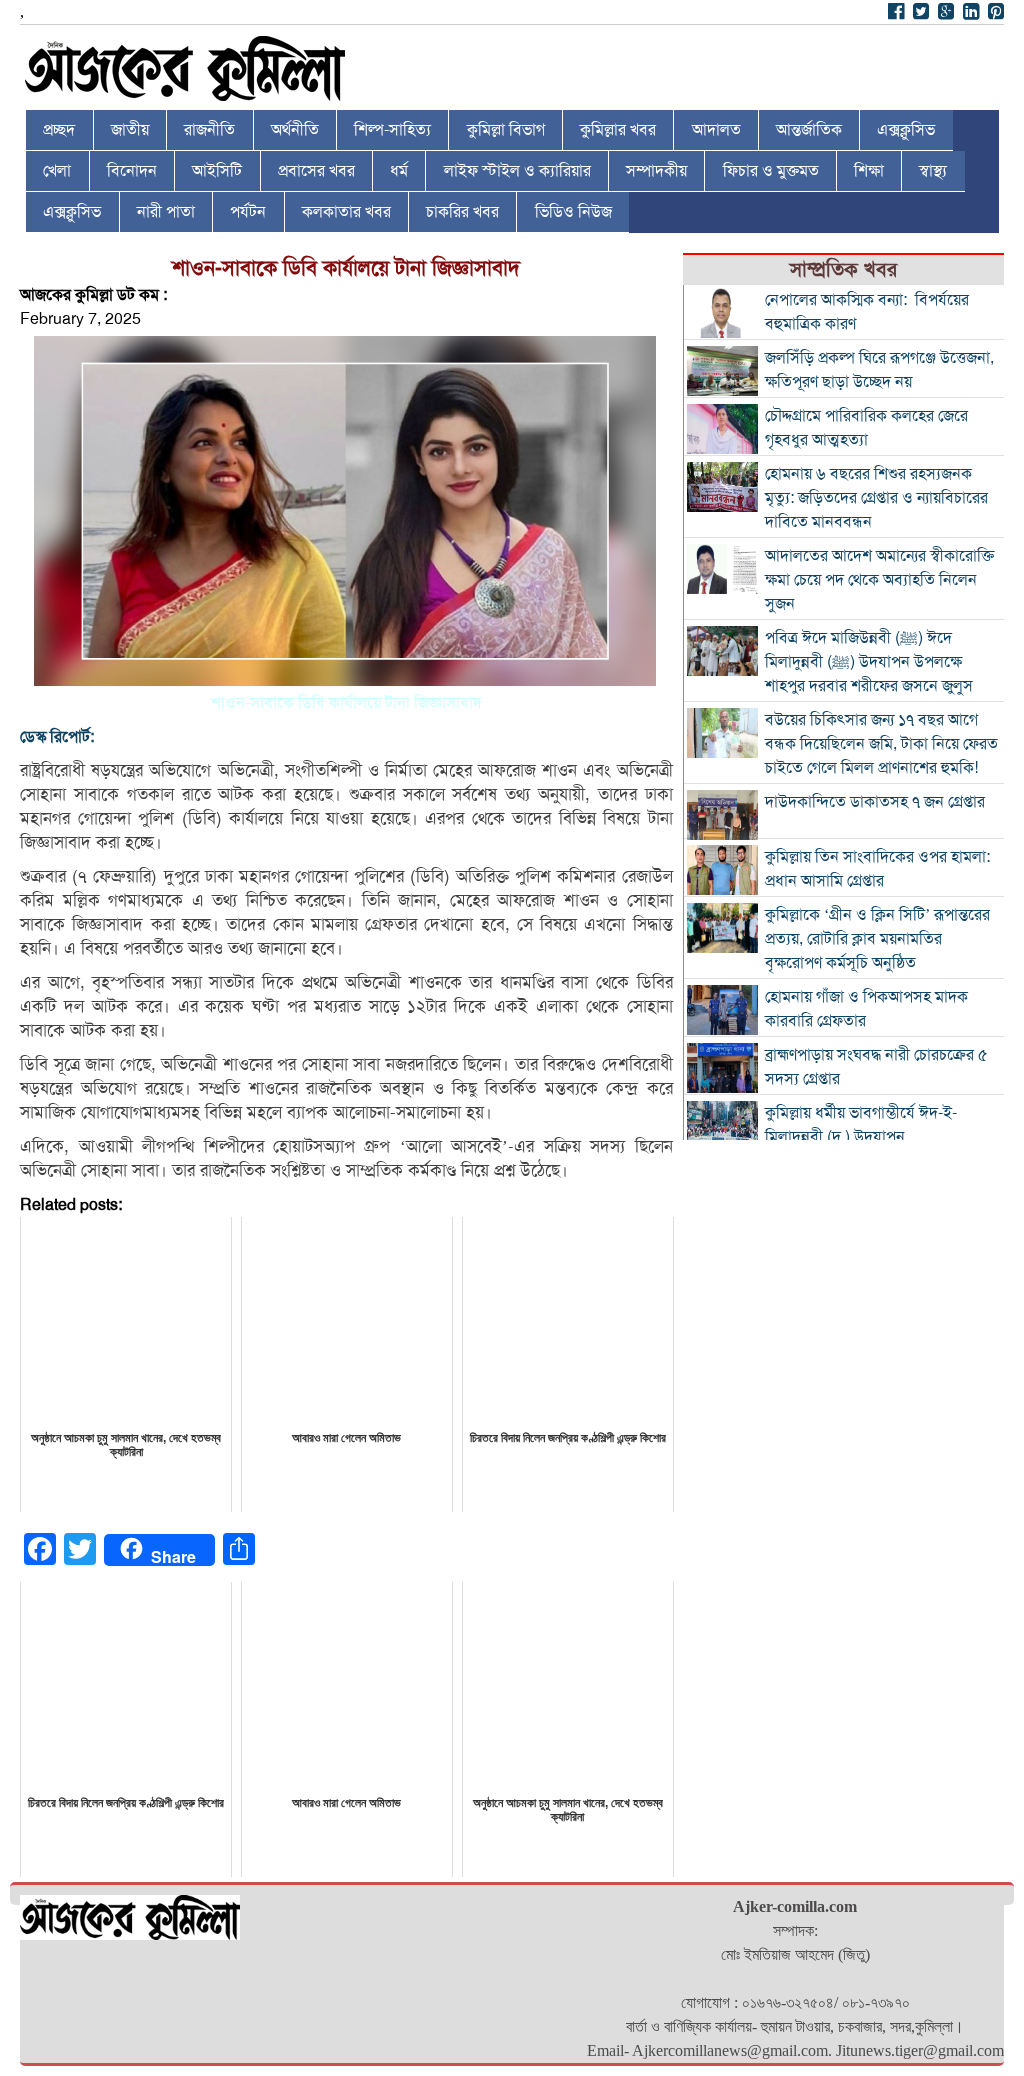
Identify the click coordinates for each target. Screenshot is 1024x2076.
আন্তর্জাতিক (809, 130)
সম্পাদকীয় (656, 171)
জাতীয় (130, 130)
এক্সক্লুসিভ (906, 130)
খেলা (57, 171)
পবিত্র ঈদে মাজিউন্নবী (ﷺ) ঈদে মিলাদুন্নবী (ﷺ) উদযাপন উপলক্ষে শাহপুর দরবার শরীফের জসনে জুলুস (869, 662)
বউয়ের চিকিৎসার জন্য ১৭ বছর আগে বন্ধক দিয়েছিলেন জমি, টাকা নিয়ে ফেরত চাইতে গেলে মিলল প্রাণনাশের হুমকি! (881, 744)
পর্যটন (248, 212)
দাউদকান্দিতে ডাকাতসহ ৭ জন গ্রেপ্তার (875, 802)
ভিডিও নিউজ (573, 212)
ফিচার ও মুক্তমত (771, 171)
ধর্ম (399, 171)
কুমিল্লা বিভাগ (506, 130)
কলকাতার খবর (346, 212)
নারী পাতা (166, 212)
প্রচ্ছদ (59, 130)
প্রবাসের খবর (316, 171)
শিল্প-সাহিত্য (392, 130)
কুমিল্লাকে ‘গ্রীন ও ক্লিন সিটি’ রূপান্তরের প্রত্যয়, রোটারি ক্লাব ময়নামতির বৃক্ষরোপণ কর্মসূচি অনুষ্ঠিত (877, 939)
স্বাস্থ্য (933, 171)
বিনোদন (132, 171)
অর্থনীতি (295, 130)
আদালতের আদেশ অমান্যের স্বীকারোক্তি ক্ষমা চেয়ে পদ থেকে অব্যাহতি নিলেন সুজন (879, 580)
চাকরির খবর (462, 212)
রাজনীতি (209, 130)
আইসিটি (217, 171)
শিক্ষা (869, 171)
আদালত (716, 130)
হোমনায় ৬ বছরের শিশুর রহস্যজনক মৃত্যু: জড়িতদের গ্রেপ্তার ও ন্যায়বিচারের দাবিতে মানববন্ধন (876, 498)
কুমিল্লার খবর (618, 130)
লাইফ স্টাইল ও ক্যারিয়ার (517, 171)
